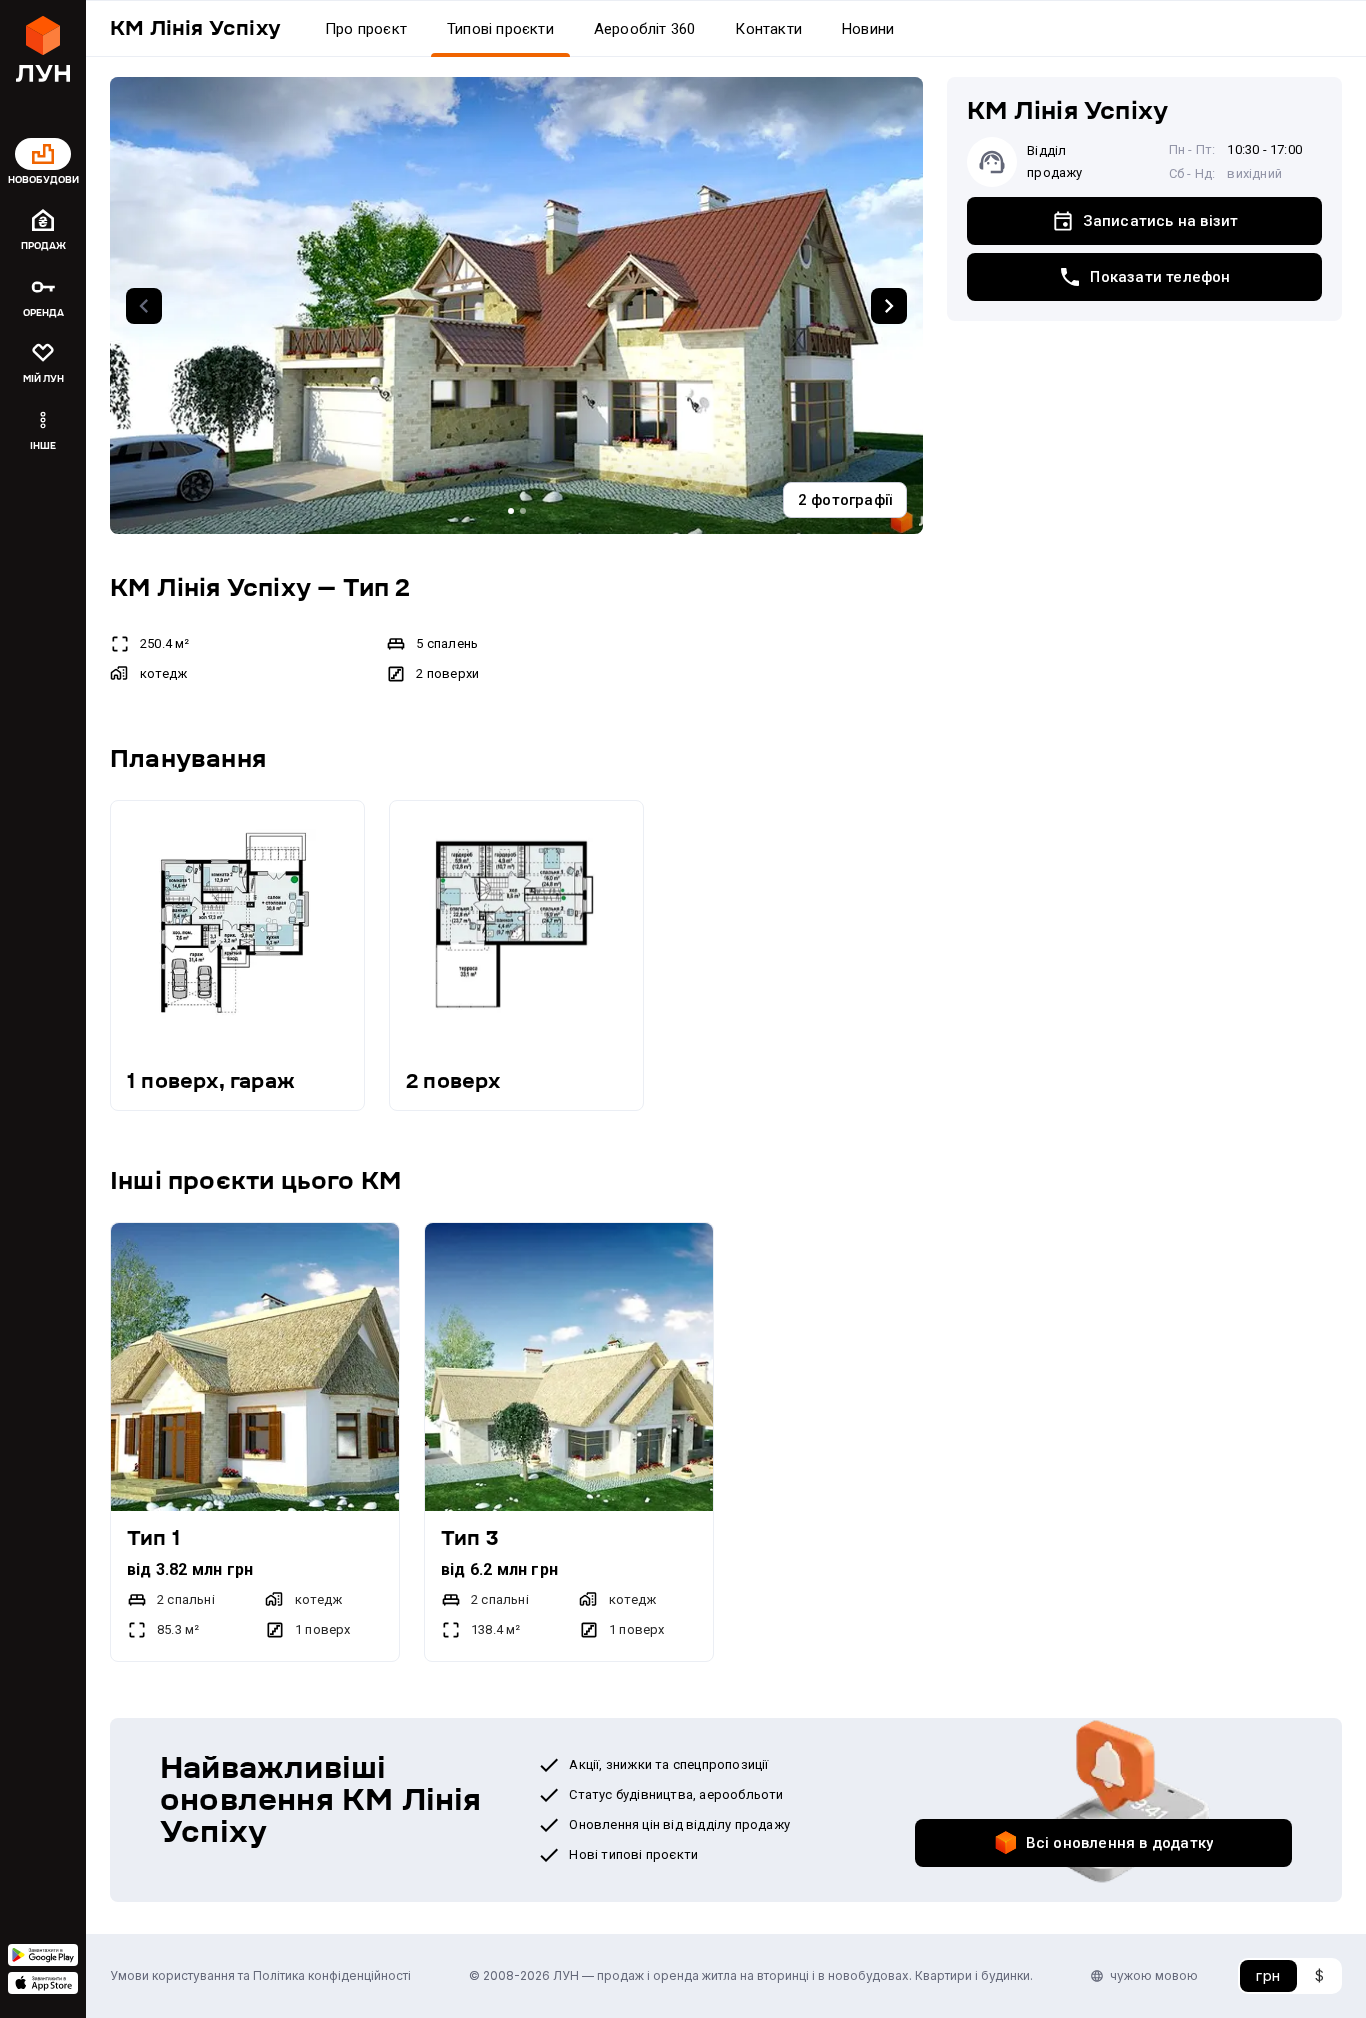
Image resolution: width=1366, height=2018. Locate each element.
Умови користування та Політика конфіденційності (260, 1975)
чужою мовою (1154, 1975)
